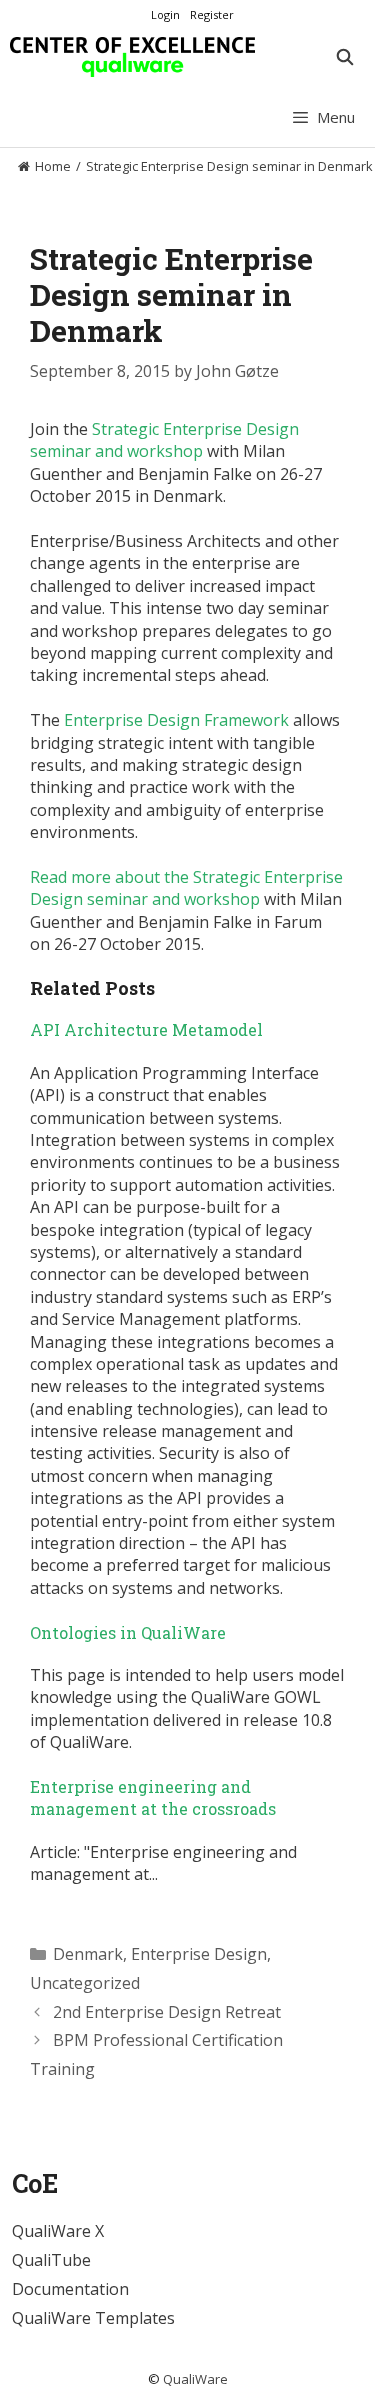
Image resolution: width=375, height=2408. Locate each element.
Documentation (70, 2289)
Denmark (88, 1954)
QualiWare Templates (93, 2318)
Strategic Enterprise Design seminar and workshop (164, 440)
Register (212, 14)
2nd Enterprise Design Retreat (167, 2012)
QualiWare (195, 2379)
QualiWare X (58, 2231)
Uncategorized (85, 1983)
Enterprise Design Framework (176, 720)
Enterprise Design (199, 1954)
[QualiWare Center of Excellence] (132, 57)
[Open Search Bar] (344, 57)
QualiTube (51, 2260)
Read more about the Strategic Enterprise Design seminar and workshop (186, 888)
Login (165, 14)
